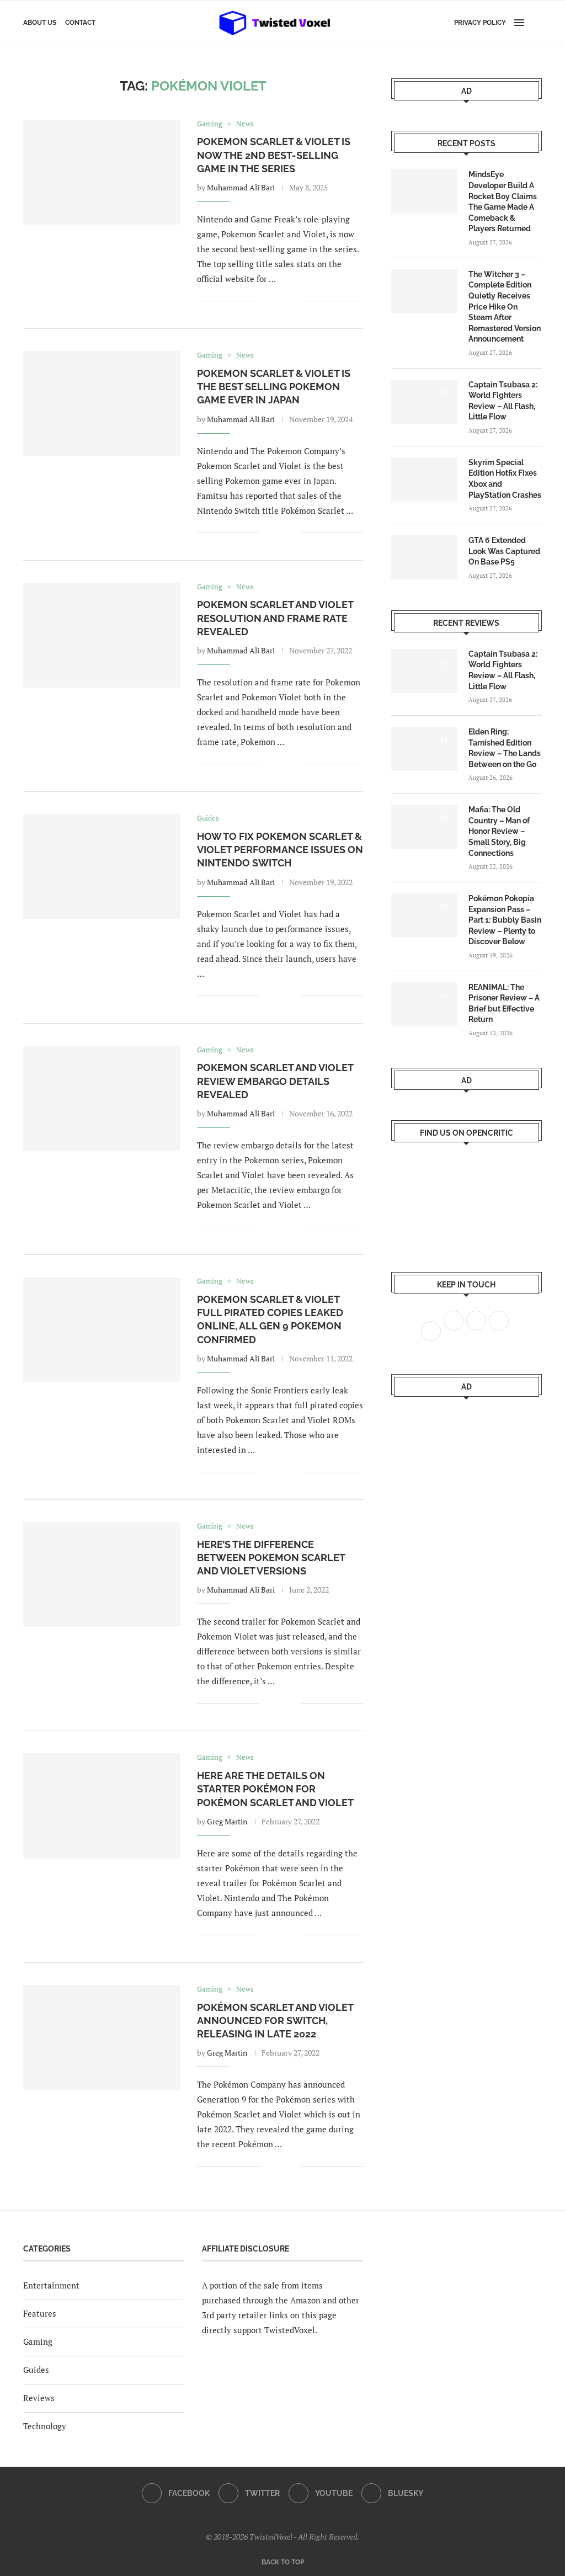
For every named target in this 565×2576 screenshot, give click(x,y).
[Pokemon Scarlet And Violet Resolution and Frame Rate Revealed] (102, 635)
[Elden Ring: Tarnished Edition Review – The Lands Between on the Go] (424, 749)
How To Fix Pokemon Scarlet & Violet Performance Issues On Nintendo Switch (280, 850)
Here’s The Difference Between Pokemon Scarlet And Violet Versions (271, 1558)
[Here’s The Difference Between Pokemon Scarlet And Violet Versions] (102, 1574)
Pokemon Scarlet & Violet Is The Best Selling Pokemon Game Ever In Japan (274, 387)
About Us (40, 23)
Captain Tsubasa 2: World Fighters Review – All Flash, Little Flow (503, 401)
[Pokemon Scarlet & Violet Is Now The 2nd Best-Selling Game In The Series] (102, 172)
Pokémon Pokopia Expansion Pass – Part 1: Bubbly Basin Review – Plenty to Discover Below (505, 920)
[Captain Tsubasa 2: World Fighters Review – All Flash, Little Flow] (424, 402)
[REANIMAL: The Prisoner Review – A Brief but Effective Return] (424, 1004)
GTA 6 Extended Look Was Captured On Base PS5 (504, 551)
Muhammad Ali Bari (241, 187)
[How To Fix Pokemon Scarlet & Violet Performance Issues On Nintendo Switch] (102, 866)
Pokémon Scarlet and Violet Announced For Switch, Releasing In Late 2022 (275, 2021)
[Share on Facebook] (276, 301)
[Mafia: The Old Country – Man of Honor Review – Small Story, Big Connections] (424, 827)
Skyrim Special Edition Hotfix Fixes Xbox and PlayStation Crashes (505, 479)
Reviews (39, 2398)
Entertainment (51, 2285)
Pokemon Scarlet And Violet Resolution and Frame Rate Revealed (275, 618)
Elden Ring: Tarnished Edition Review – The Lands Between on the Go (505, 748)
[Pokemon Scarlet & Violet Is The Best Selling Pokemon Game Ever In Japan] (102, 403)
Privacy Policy (480, 23)
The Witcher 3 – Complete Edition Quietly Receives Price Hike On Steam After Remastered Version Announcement (505, 307)
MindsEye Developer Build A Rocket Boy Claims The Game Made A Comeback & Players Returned (503, 201)
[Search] (536, 23)
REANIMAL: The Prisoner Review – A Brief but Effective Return (504, 1004)
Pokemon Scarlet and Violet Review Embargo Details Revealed (275, 1081)
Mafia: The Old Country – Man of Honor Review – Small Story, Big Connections (499, 831)
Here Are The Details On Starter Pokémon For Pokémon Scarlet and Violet (275, 1789)
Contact (80, 23)
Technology (45, 2426)
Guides (36, 2370)
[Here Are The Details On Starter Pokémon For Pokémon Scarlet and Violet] (102, 1806)
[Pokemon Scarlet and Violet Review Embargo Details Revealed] (102, 1098)
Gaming (38, 2341)
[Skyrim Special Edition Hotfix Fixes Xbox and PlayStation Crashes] (424, 480)
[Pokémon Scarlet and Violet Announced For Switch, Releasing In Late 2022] (102, 2037)
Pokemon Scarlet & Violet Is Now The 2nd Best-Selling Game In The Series (274, 155)
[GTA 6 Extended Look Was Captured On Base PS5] (424, 557)
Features (40, 2313)
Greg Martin (227, 1821)
